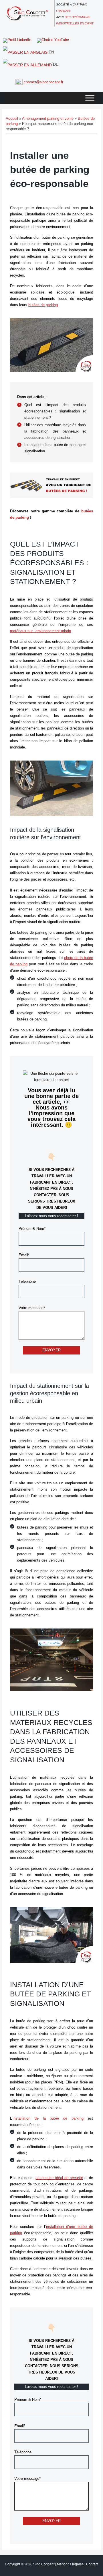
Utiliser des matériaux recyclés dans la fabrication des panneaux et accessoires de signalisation (55, 431)
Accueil (12, 118)
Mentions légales (70, 2564)
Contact (92, 2564)
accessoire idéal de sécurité (59, 2178)
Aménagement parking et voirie (48, 118)
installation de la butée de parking (48, 2118)
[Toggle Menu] (90, 98)
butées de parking (43, 305)
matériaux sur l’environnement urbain (40, 631)
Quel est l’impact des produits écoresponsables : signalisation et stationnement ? (55, 411)
